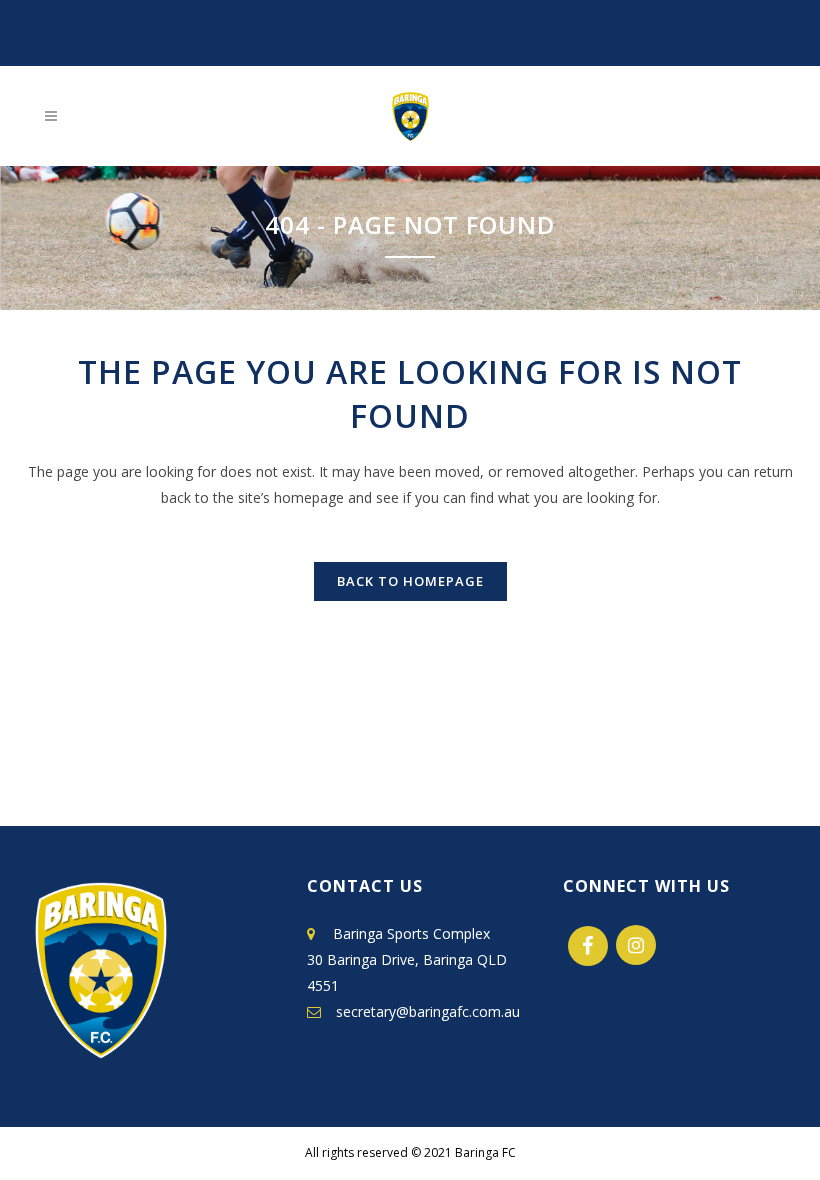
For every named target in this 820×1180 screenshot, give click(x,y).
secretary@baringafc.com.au (422, 1011)
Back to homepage (410, 581)
